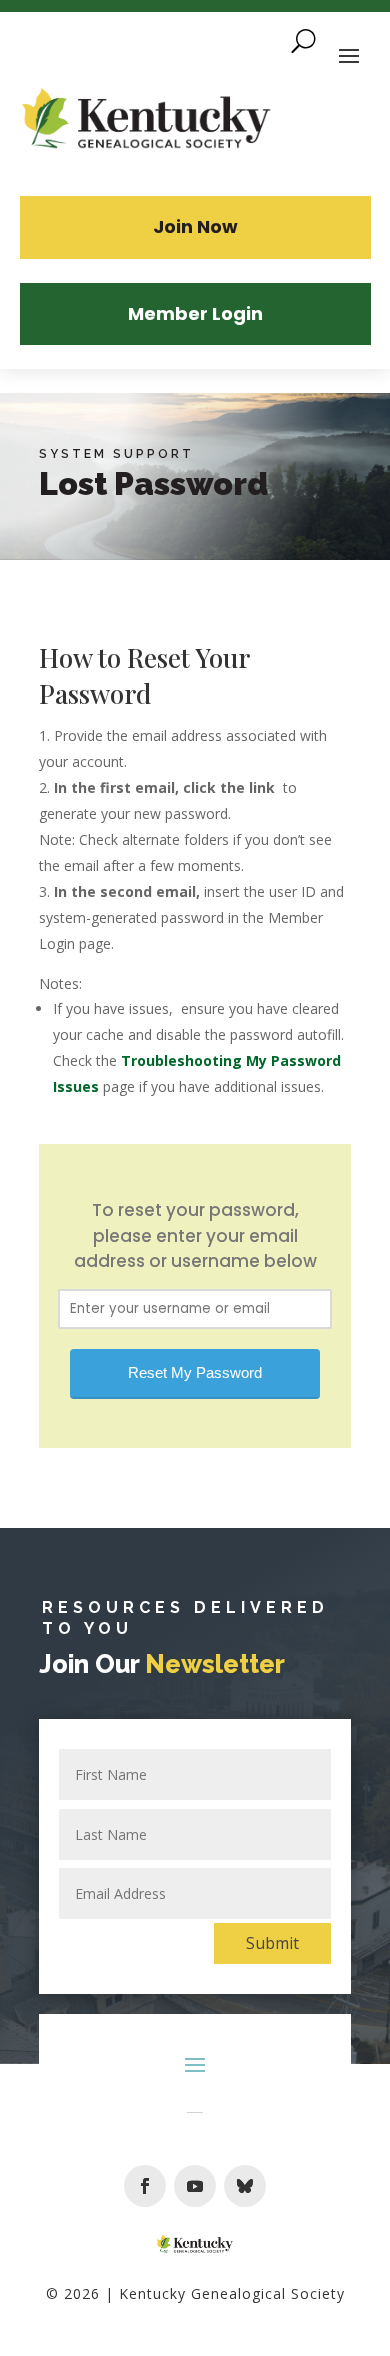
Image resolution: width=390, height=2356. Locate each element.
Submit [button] (272, 1943)
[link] (147, 121)
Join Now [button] (195, 226)
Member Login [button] (195, 313)
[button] (145, 2186)
